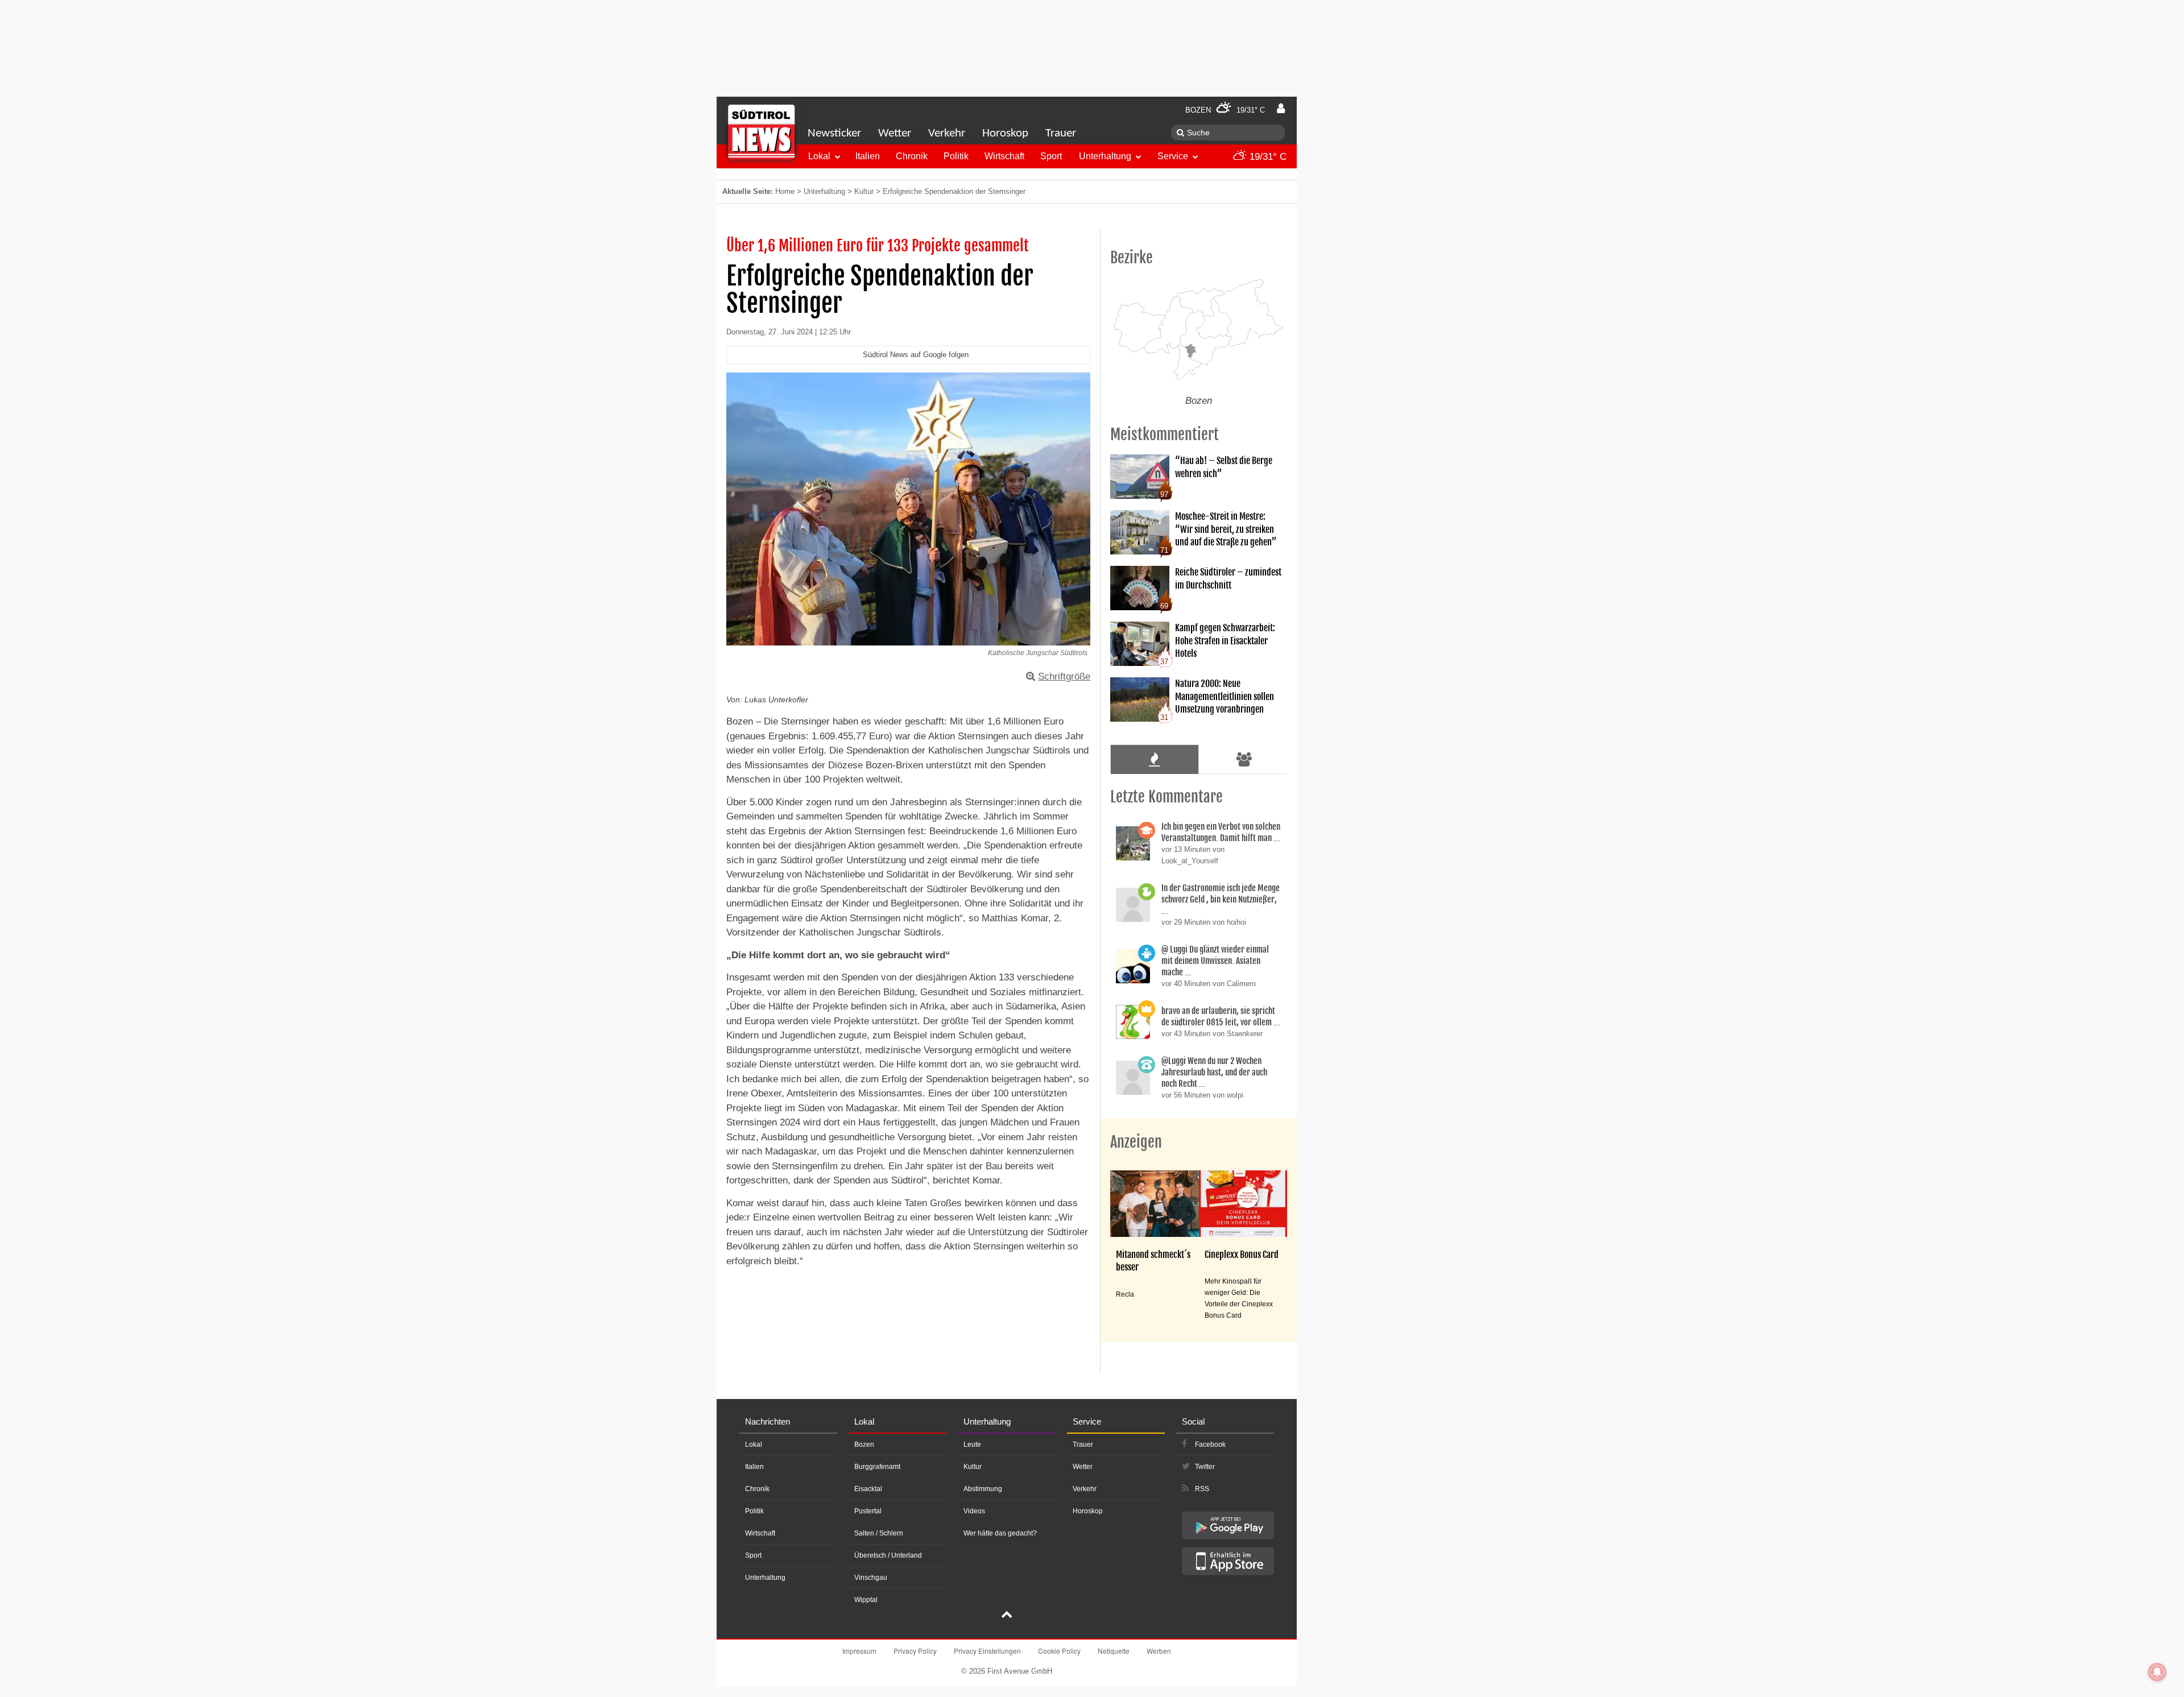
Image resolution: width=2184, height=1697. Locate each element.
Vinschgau (871, 1578)
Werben (1159, 1651)
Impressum (859, 1651)
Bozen (864, 1444)
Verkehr (947, 133)
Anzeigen (1136, 1142)
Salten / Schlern (879, 1533)
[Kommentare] (1154, 759)
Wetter (895, 133)
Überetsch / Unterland (888, 1555)
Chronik (912, 156)
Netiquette (1114, 1651)
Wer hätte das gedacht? (1000, 1533)
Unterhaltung (1105, 156)
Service (1173, 156)
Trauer (1061, 133)
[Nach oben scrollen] (1007, 1616)
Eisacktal (868, 1489)
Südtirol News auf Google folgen (916, 355)
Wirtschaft (1004, 156)
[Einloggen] (1281, 109)
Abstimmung (983, 1489)
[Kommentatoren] (1244, 759)
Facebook (1210, 1444)
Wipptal (866, 1600)
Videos (974, 1511)
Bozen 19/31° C (1225, 110)
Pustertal (868, 1511)
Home (785, 191)
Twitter (1205, 1467)
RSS (1202, 1489)
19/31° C (1267, 157)
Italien (868, 156)
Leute (972, 1444)
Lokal (819, 156)
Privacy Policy (915, 1651)
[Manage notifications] (2157, 1672)
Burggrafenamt (877, 1467)
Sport (1051, 156)
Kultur (864, 191)
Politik (956, 156)
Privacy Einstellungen (987, 1651)
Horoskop (1005, 133)
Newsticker (834, 133)
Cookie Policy (1059, 1651)
